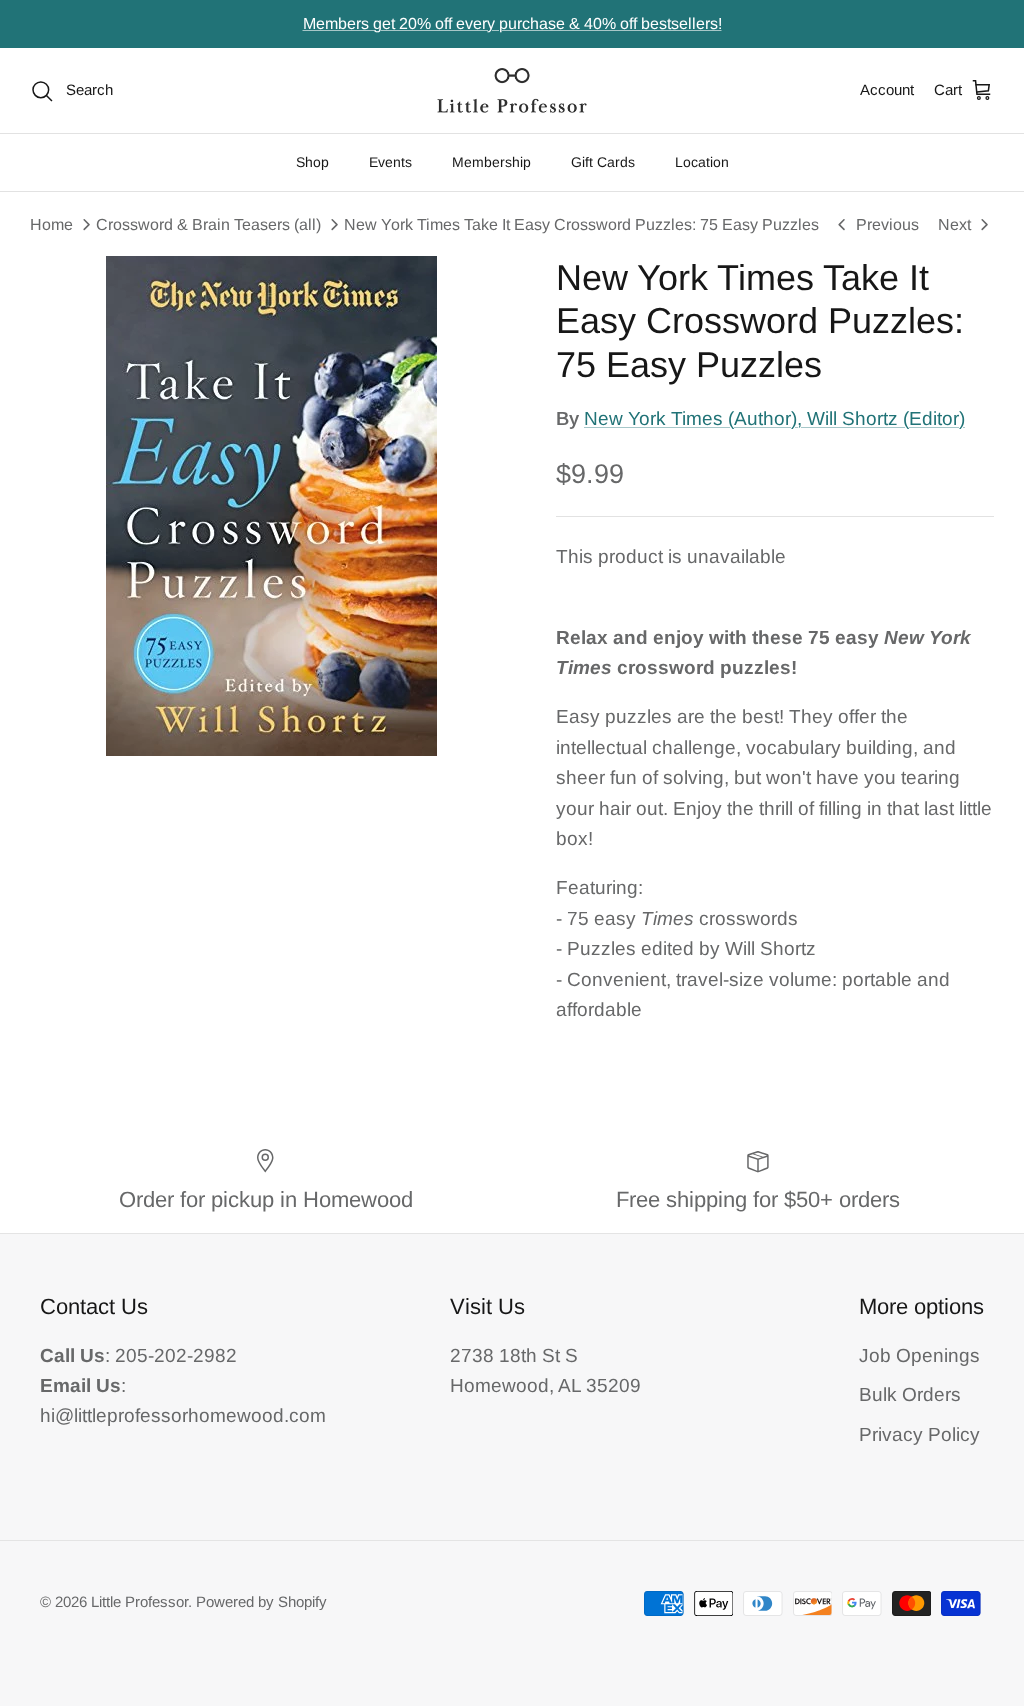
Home (51, 224)
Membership (491, 162)
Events (390, 162)
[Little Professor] (512, 90)
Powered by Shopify (261, 1601)
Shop (312, 162)
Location (702, 162)
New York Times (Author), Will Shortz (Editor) (774, 418)
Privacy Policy (919, 1434)
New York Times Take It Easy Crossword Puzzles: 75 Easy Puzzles (581, 224)
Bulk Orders (910, 1394)
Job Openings (919, 1355)
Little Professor (139, 1601)
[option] (271, 506)
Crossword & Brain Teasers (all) (208, 224)
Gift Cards (603, 162)
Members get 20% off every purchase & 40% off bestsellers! (512, 23)
